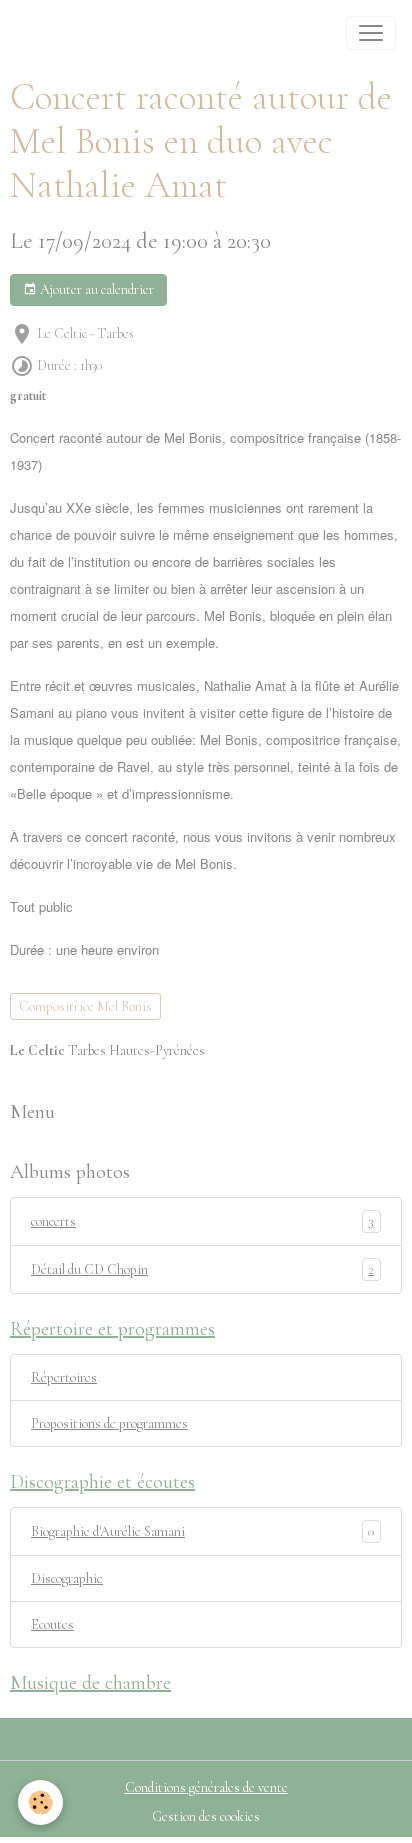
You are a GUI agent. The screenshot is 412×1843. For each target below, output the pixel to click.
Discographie (67, 1578)
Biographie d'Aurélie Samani (108, 1531)
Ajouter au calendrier (95, 289)
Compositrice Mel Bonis (85, 1006)
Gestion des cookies (206, 1816)
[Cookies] (40, 1802)
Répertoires (64, 1377)
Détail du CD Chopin (202, 1270)
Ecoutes (52, 1624)
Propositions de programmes (109, 1423)
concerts (202, 1222)
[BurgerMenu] (371, 33)
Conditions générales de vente (206, 1787)
